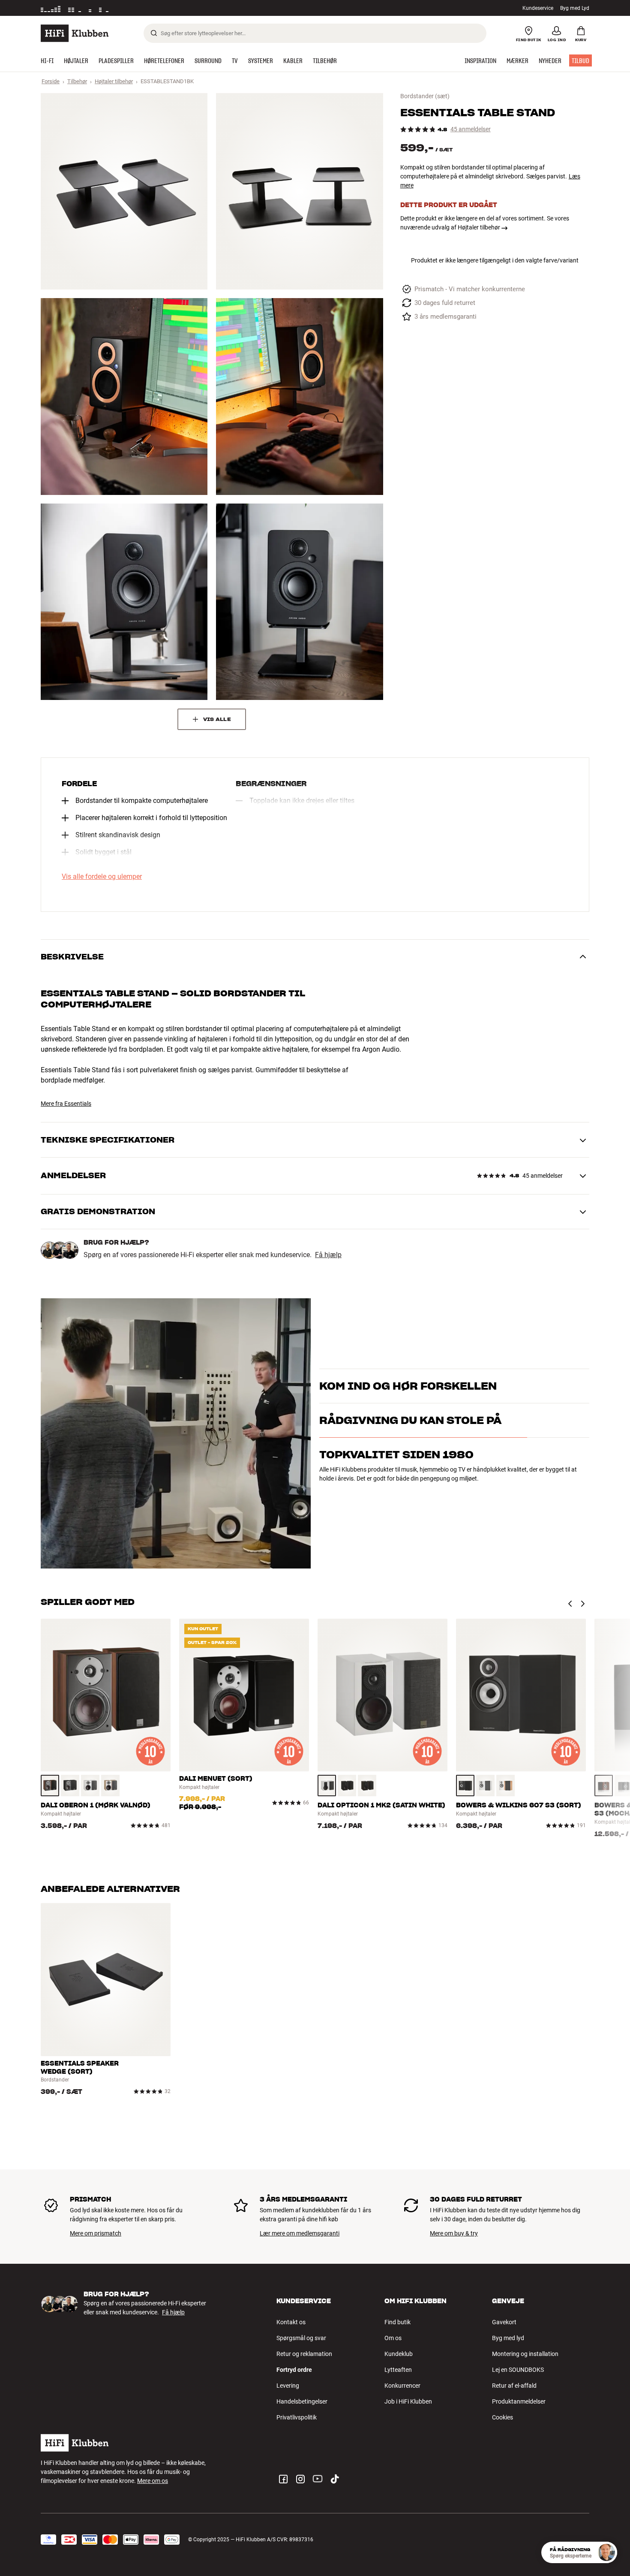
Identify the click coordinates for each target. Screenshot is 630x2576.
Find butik (397, 2322)
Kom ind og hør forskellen (408, 1375)
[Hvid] (90, 1786)
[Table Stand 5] (124, 602)
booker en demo (540, 1390)
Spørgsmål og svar (301, 2338)
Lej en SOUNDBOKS (518, 2370)
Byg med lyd (508, 2338)
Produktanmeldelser (519, 2401)
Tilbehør (77, 81)
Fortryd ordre (294, 2370)
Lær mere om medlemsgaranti (300, 2233)
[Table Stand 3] (124, 396)
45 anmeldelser (471, 129)
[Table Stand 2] (299, 191)
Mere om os (153, 2481)
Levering (288, 2386)
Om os (393, 2338)
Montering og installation (525, 2354)
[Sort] (70, 1786)
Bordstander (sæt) (425, 96)
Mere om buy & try (454, 2233)
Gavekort (504, 2322)
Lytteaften (398, 2370)
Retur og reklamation (304, 2354)
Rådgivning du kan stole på (410, 1458)
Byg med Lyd (575, 8)
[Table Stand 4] (299, 396)
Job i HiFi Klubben (408, 2401)
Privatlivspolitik (297, 2417)
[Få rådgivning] (606, 2552)
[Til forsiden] (75, 33)
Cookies (502, 2417)
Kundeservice (538, 8)
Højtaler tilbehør (114, 81)
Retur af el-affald (514, 2386)
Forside (51, 81)
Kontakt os (291, 2322)
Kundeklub (399, 2354)
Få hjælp (328, 1255)
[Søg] (154, 33)
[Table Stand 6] (299, 602)
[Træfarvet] (50, 1786)
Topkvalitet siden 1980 (396, 1492)
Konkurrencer (402, 2386)
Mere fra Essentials (66, 1104)
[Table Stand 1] (124, 191)
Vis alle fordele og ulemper (102, 877)
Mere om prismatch (96, 2233)
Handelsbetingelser (302, 2401)
